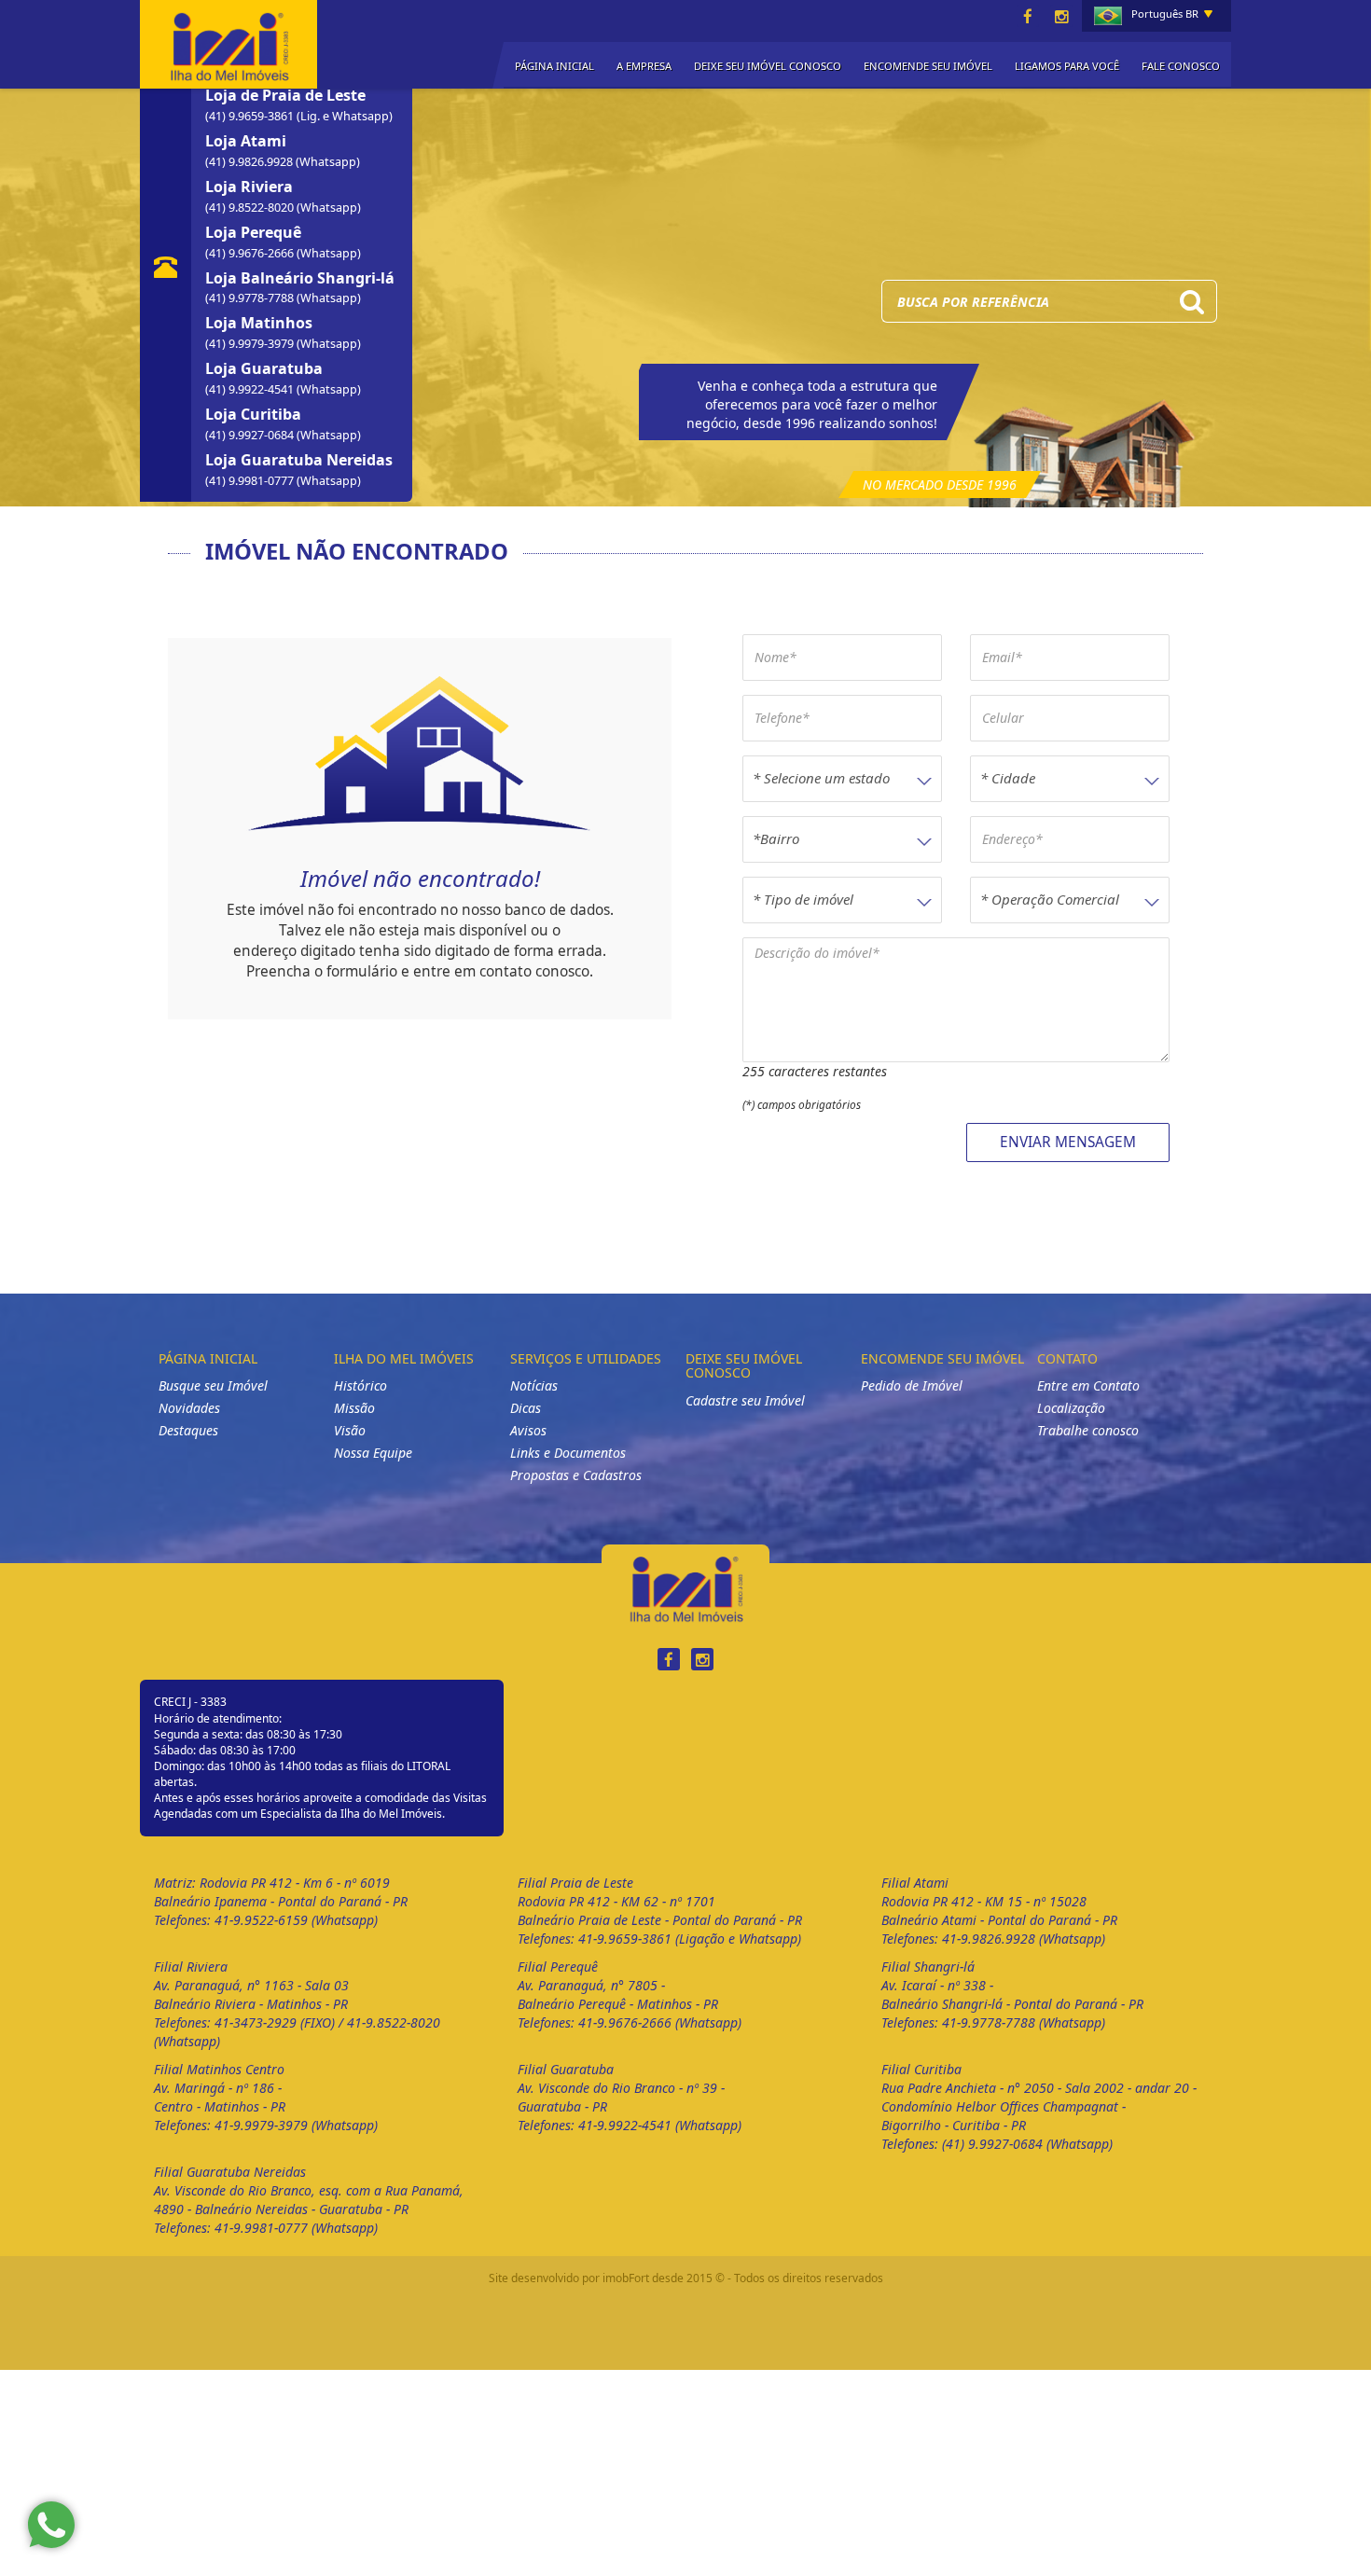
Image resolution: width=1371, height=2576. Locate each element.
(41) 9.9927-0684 (251, 435)
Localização (1071, 1408)
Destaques (188, 1430)
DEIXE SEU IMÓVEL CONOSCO (768, 66)
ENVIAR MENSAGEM (1068, 1142)
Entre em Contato (1088, 1385)
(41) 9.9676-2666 (251, 253)
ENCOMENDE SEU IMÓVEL (928, 66)
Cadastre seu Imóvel (745, 1400)
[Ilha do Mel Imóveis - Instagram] (1061, 17)
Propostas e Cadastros (576, 1475)
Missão (354, 1408)
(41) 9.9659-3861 (251, 116)
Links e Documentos (568, 1453)
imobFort (626, 2278)
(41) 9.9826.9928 (250, 162)
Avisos (528, 1430)
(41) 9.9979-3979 (251, 344)
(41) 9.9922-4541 (251, 389)
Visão (350, 1430)
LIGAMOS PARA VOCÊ (1067, 66)
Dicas (526, 1408)
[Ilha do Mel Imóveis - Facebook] (1028, 17)
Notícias (534, 1385)
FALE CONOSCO (1181, 66)
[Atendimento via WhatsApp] (51, 2525)
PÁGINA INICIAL (554, 66)
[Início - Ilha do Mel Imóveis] (228, 42)
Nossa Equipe (373, 1453)
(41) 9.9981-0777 (251, 481)
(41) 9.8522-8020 (251, 208)
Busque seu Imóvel (213, 1385)
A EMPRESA (644, 66)
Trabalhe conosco (1088, 1430)
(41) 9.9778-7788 (251, 298)
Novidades (189, 1408)
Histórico (360, 1385)
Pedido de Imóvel (912, 1385)
